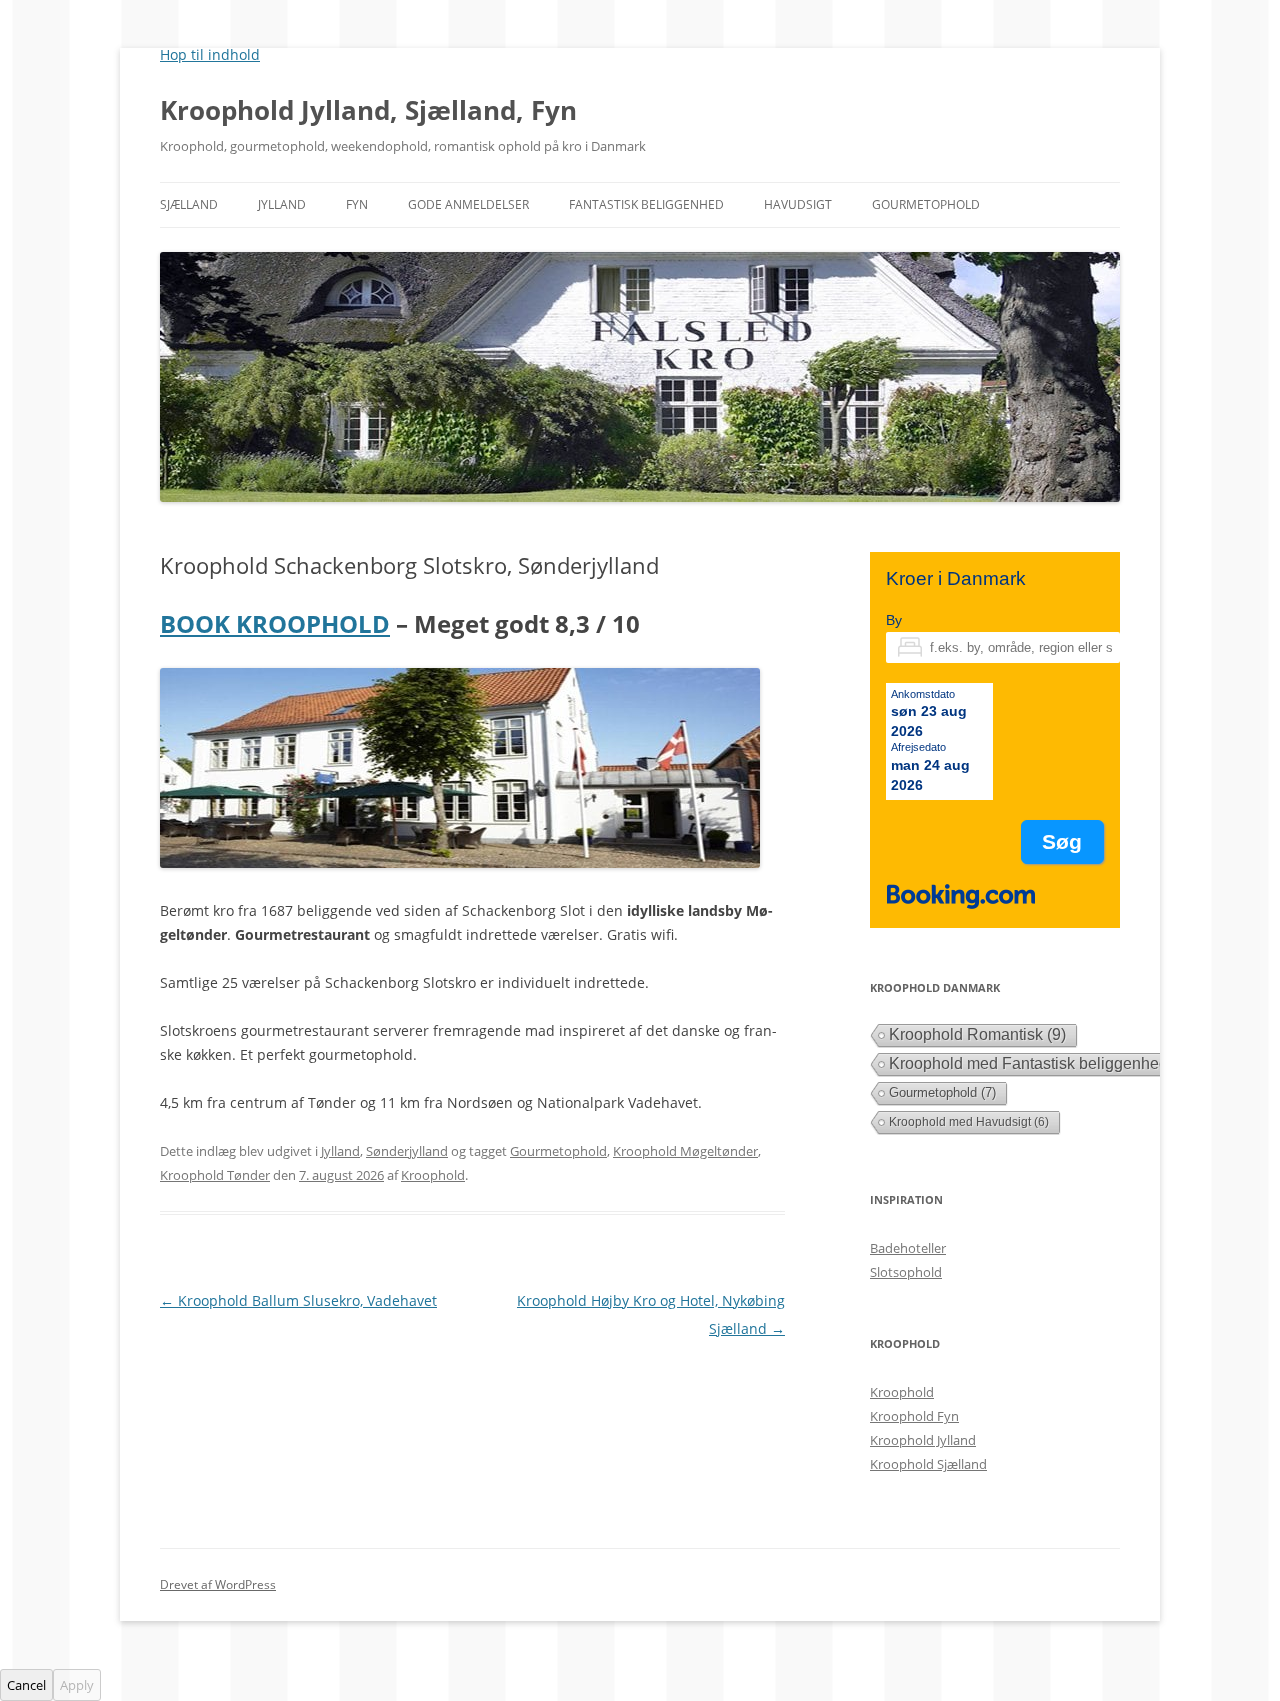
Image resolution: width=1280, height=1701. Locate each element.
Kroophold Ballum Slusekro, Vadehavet (298, 1300)
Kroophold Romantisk (977, 1034)
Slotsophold (906, 1272)
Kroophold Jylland (923, 1440)
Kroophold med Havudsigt (969, 1122)
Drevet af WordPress (218, 1584)
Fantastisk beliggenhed (646, 204)
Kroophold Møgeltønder (685, 1151)
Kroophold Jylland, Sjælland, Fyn (368, 110)
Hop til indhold (210, 54)
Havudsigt (798, 204)
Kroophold (433, 1175)
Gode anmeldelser (468, 204)
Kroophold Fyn (914, 1416)
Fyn (357, 204)
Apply (77, 1685)
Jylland (282, 204)
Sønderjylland (407, 1151)
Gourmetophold (926, 204)
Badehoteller (908, 1248)
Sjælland (189, 204)
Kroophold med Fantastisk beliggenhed (1040, 1063)
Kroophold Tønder (215, 1175)
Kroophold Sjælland (928, 1464)
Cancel (26, 1685)
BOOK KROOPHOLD (275, 623)
